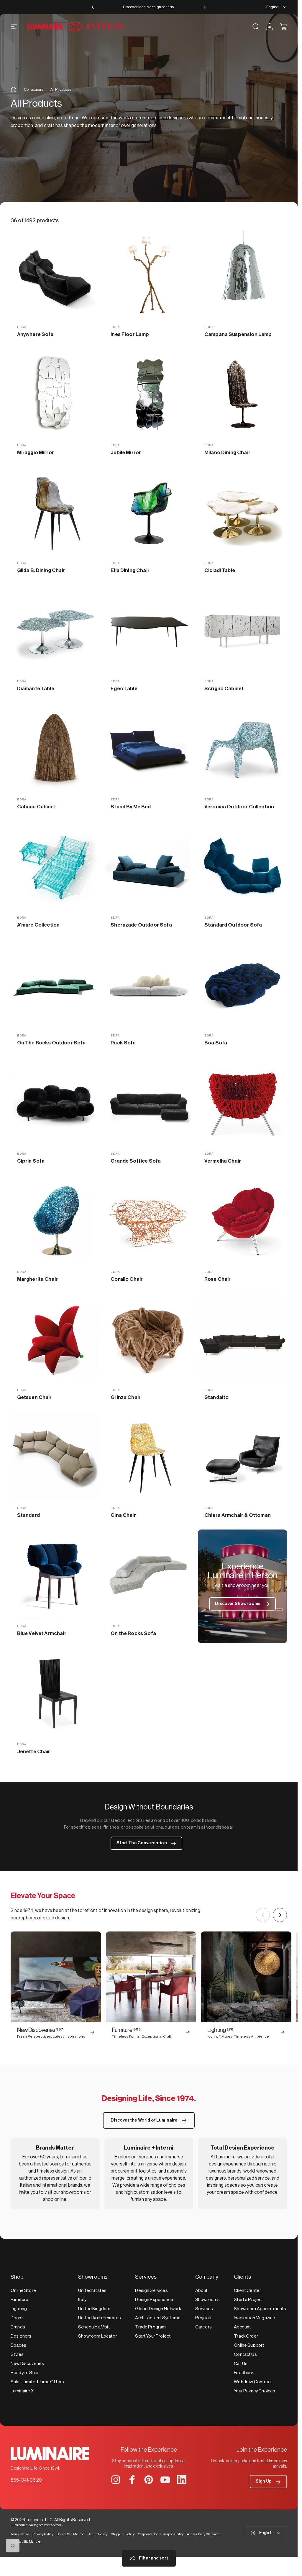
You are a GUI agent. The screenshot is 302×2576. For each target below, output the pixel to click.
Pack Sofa (123, 1043)
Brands (18, 2327)
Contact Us (245, 2355)
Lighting (19, 2309)
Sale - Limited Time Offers (37, 2382)
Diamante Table (36, 689)
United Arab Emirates (100, 2318)
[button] (268, 2482)
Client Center (247, 2291)
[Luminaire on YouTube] (165, 2480)
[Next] (204, 7)
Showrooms (207, 2300)
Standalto (216, 1397)
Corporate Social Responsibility (161, 2534)
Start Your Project (153, 2336)
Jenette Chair (34, 1752)
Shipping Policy (123, 2534)
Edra (22, 327)
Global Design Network (158, 2309)
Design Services (151, 2291)
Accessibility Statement (204, 2534)
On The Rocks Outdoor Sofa (51, 1043)
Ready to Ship (24, 2373)
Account (242, 2327)
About (202, 2291)
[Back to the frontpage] (14, 90)
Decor (17, 2318)
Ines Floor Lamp (130, 334)
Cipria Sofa (31, 1161)
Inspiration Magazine (255, 2318)
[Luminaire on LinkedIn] (182, 2480)
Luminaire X (22, 2391)
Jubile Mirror (126, 453)
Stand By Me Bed (131, 807)
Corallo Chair (127, 1279)
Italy (82, 2300)
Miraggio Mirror (36, 453)
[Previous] (94, 7)
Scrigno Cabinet (224, 689)
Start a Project (248, 2300)
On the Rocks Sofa (133, 1633)
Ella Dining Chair (130, 570)
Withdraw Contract (253, 2382)
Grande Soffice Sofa (136, 1161)
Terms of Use (20, 2534)
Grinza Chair (126, 1397)
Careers (203, 2327)
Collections (33, 89)
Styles (17, 2355)
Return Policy (97, 2534)
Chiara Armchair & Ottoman (238, 1515)
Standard (28, 1515)
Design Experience (154, 2300)
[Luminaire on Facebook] (132, 2480)
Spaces (18, 2345)
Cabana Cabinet (37, 807)
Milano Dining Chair (227, 453)
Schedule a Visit (94, 2327)
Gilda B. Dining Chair (41, 570)
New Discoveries (27, 2364)
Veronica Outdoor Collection (239, 807)
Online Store (23, 2291)
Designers (21, 2336)
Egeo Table (124, 689)
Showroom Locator (98, 2336)
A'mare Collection (38, 925)
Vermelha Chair (223, 1161)
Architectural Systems (158, 2318)
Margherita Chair (38, 1279)
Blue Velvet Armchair (42, 1633)
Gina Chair (123, 1515)
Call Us (241, 2364)
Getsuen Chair (35, 1397)
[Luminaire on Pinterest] (149, 2480)
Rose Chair (218, 1279)
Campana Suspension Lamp (238, 334)
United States (92, 2291)
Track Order (246, 2336)
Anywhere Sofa (35, 334)
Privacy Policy (43, 2534)
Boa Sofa (216, 1043)
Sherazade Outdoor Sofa (141, 925)
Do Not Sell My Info (70, 2534)
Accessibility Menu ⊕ (26, 2542)
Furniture (19, 2300)
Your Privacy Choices (255, 2391)
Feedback (244, 2373)
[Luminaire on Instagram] (116, 2480)
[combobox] (277, 7)
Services (204, 2309)
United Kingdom (94, 2309)
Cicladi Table (220, 570)
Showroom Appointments (260, 2309)
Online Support (249, 2345)
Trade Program (150, 2327)
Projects (204, 2318)
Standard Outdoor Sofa (233, 925)
